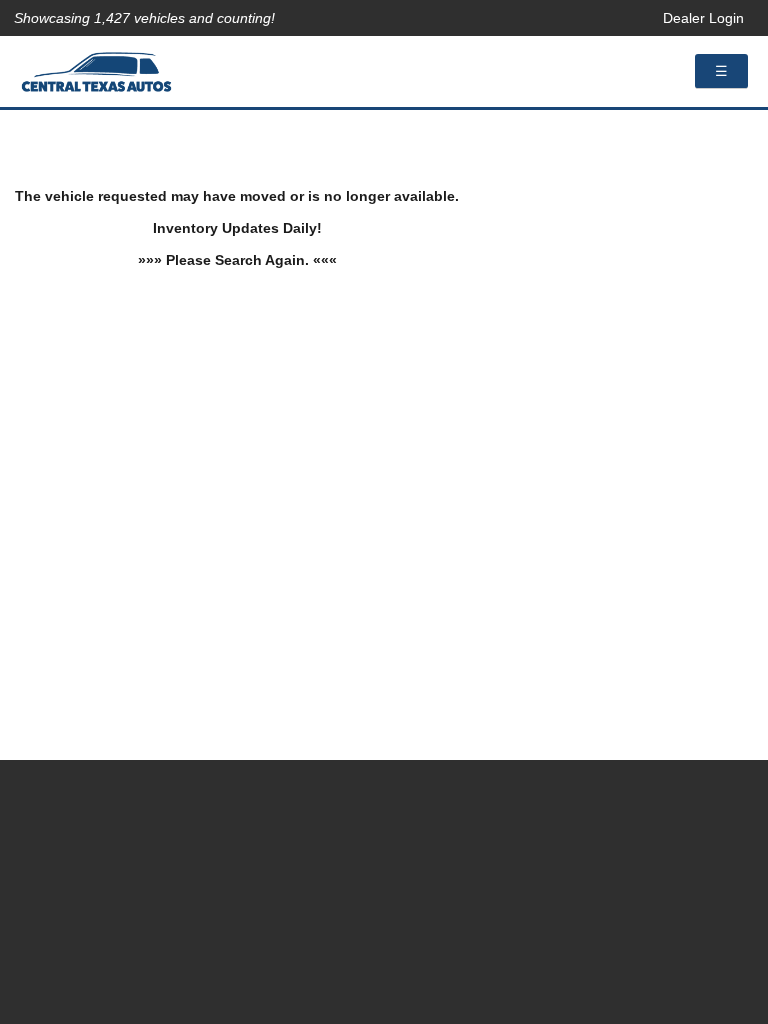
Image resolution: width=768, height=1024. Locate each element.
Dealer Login (703, 18)
